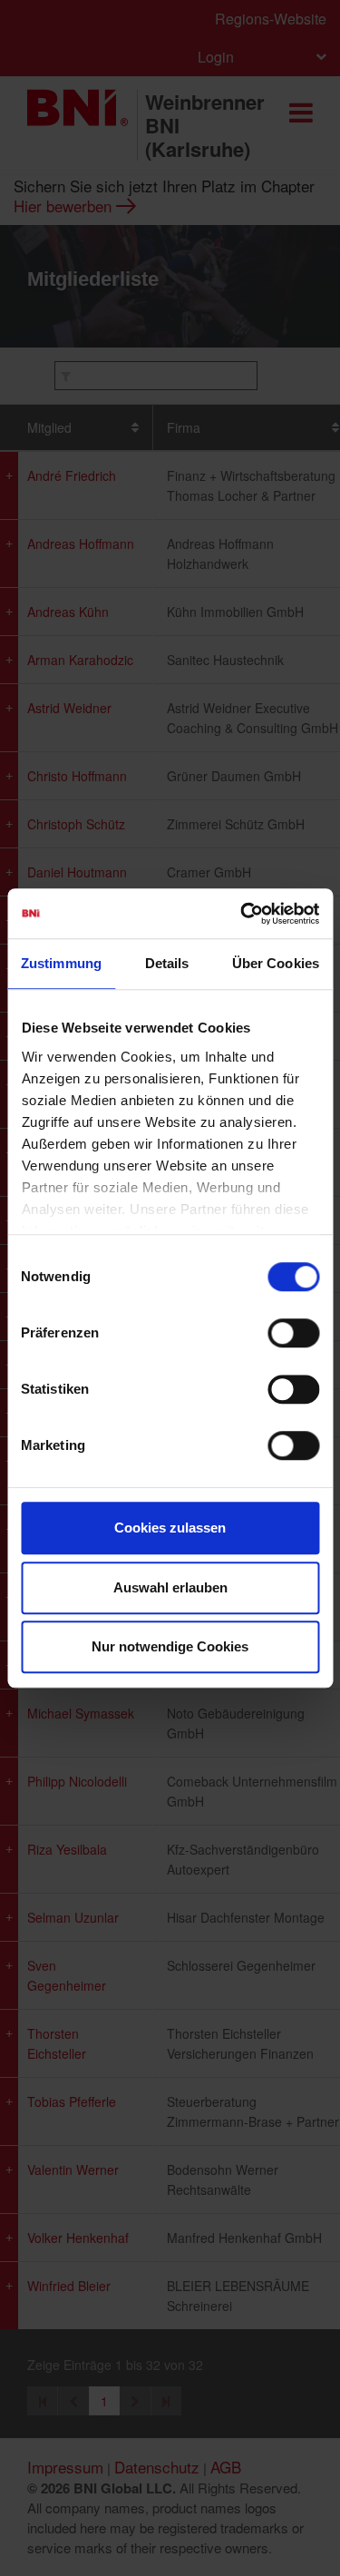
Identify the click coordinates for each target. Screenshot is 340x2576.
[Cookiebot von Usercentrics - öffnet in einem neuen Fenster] (242, 914)
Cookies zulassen (170, 1528)
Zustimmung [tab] (61, 963)
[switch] (293, 1333)
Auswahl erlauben (170, 1587)
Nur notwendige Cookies (170, 1646)
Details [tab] (167, 963)
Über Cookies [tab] (276, 963)
